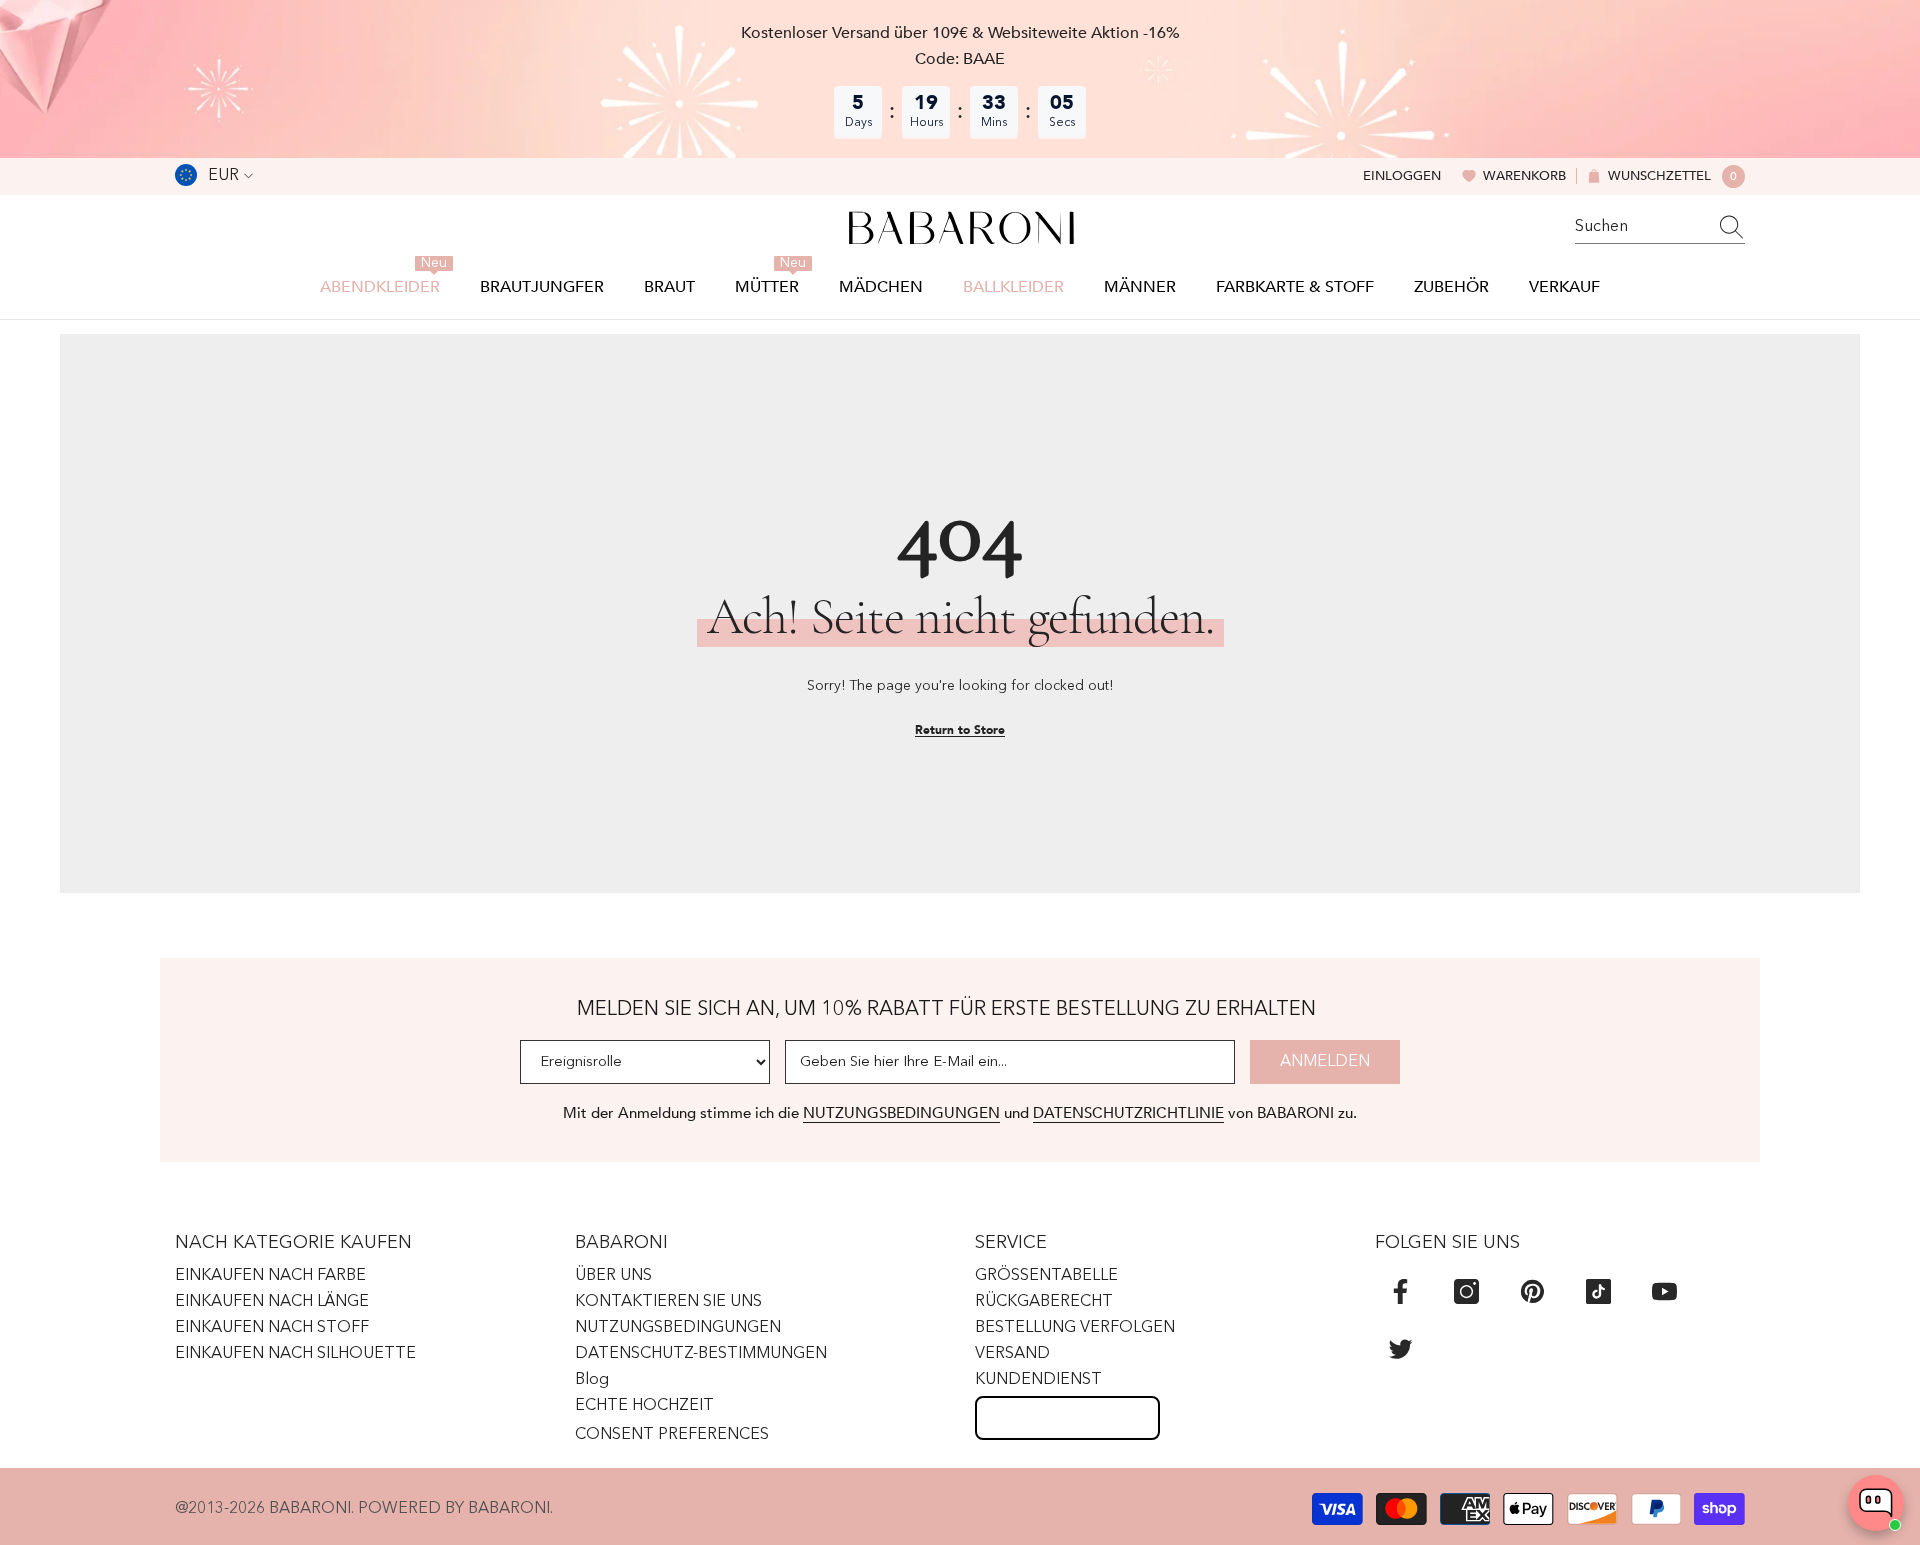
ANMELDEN (1325, 1062)
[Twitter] (1400, 1348)
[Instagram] (1466, 1291)
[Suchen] (1660, 227)
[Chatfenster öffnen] (1876, 1503)
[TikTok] (1598, 1291)
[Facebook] (1400, 1291)
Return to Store (960, 730)
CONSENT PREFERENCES (672, 1435)
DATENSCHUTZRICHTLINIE (1128, 1113)
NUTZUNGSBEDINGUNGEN (901, 1113)
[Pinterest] (1532, 1291)
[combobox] (1641, 227)
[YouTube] (1664, 1291)
